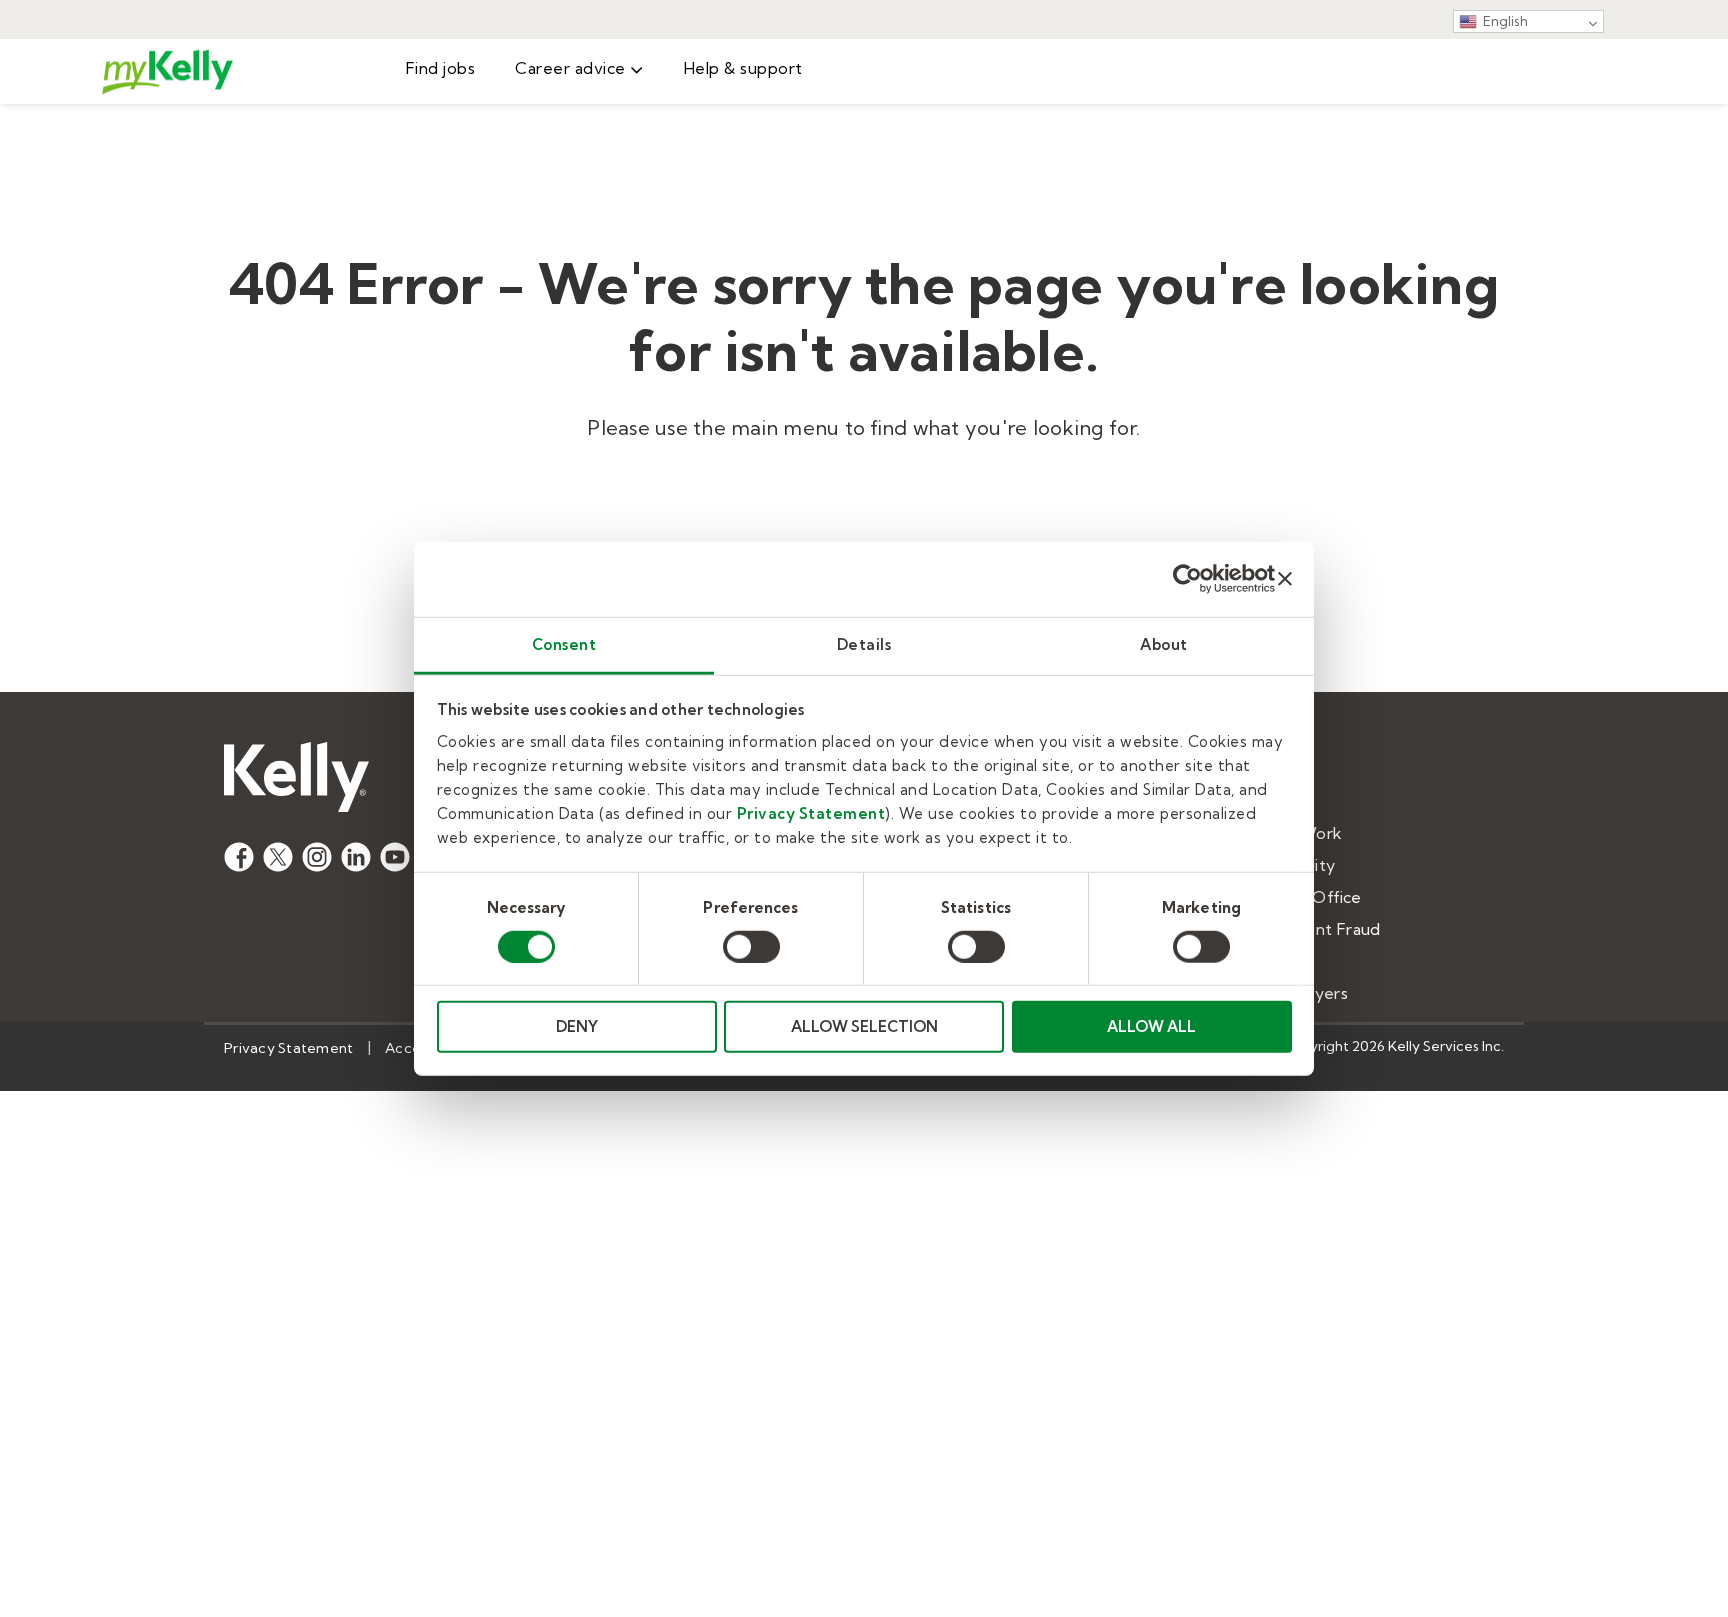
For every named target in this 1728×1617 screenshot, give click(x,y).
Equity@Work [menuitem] (1288, 833)
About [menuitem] (1259, 769)
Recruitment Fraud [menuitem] (1307, 929)
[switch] (751, 947)
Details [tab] (864, 643)
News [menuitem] (1255, 801)
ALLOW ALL (1151, 1026)
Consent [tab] (564, 643)
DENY (577, 1026)
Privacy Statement (811, 812)
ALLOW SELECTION (864, 1026)
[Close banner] (1285, 579)
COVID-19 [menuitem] (1273, 961)
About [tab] (1164, 643)
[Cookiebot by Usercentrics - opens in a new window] (1187, 579)
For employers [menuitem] (1291, 993)
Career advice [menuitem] (570, 68)
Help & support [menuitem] (743, 68)
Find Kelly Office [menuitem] (1298, 897)
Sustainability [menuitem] (1285, 865)
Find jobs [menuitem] (441, 68)
